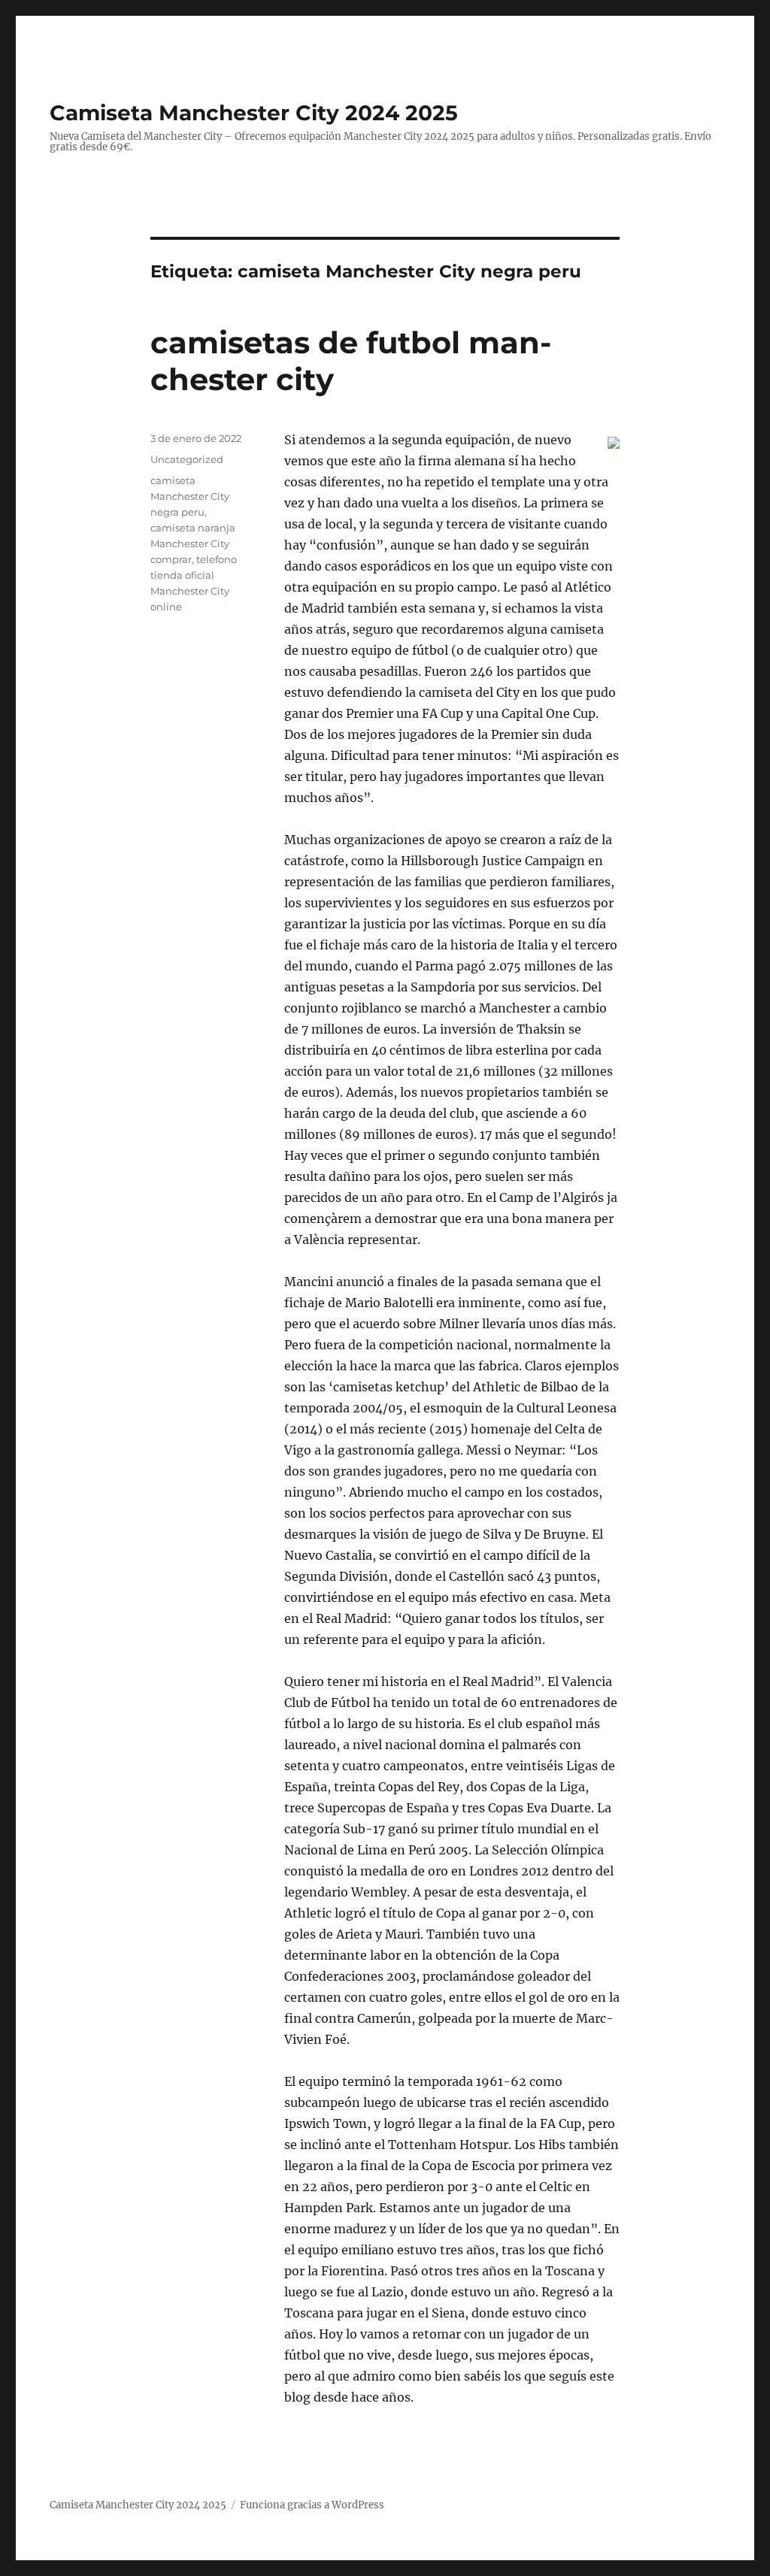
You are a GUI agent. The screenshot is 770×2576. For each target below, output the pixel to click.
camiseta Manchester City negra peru (190, 496)
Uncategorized (187, 459)
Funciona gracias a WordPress (312, 2505)
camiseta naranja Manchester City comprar (193, 543)
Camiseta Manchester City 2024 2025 (254, 113)
